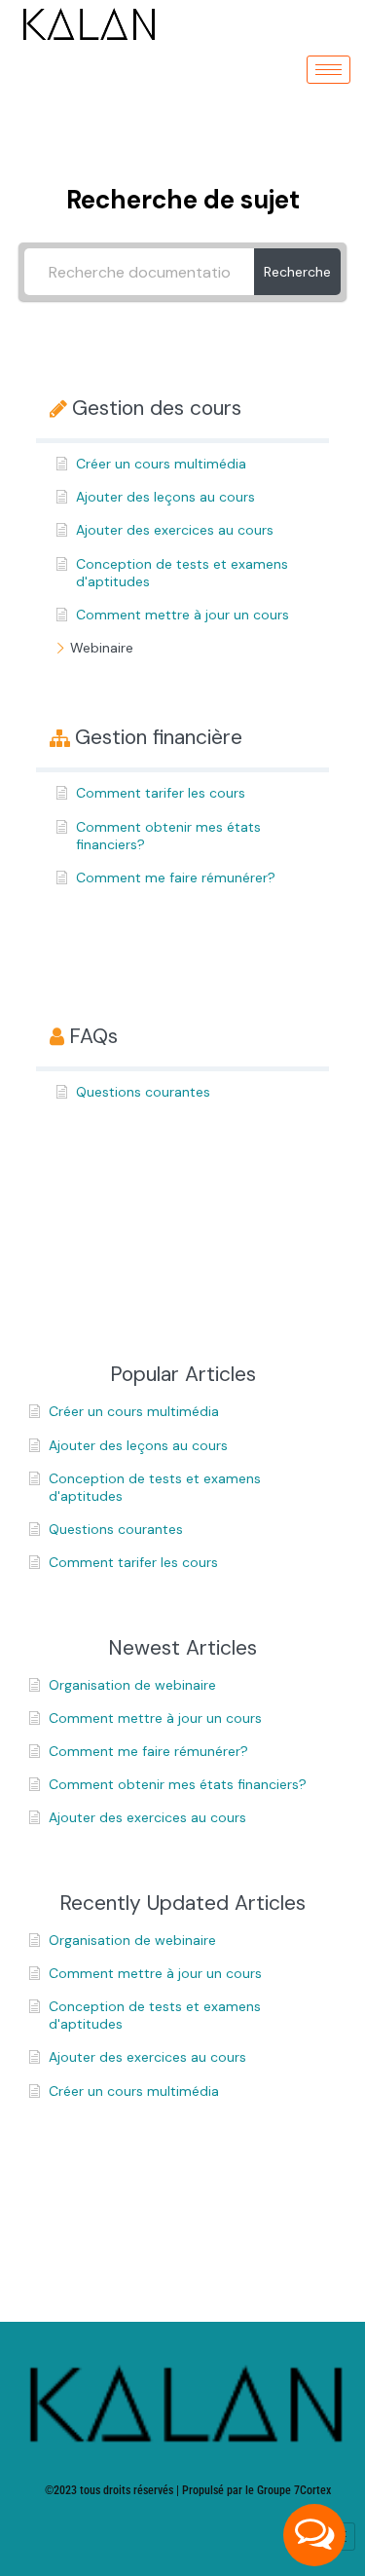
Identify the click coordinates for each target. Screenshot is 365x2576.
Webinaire (102, 648)
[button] (314, 2535)
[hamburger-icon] (328, 70)
